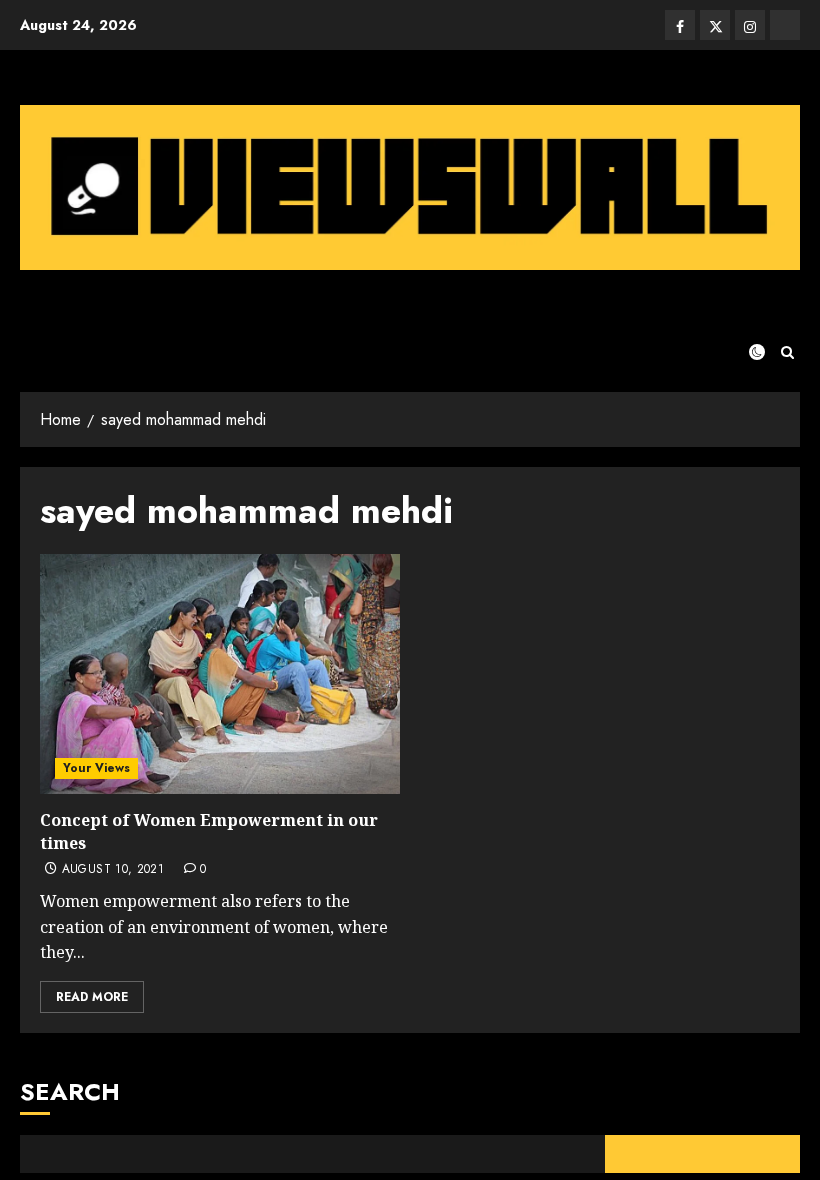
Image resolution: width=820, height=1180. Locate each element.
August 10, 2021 (113, 870)
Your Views (96, 768)
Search (70, 1091)
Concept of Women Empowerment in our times (209, 831)
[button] (787, 352)
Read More (92, 997)
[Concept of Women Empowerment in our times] (220, 674)
